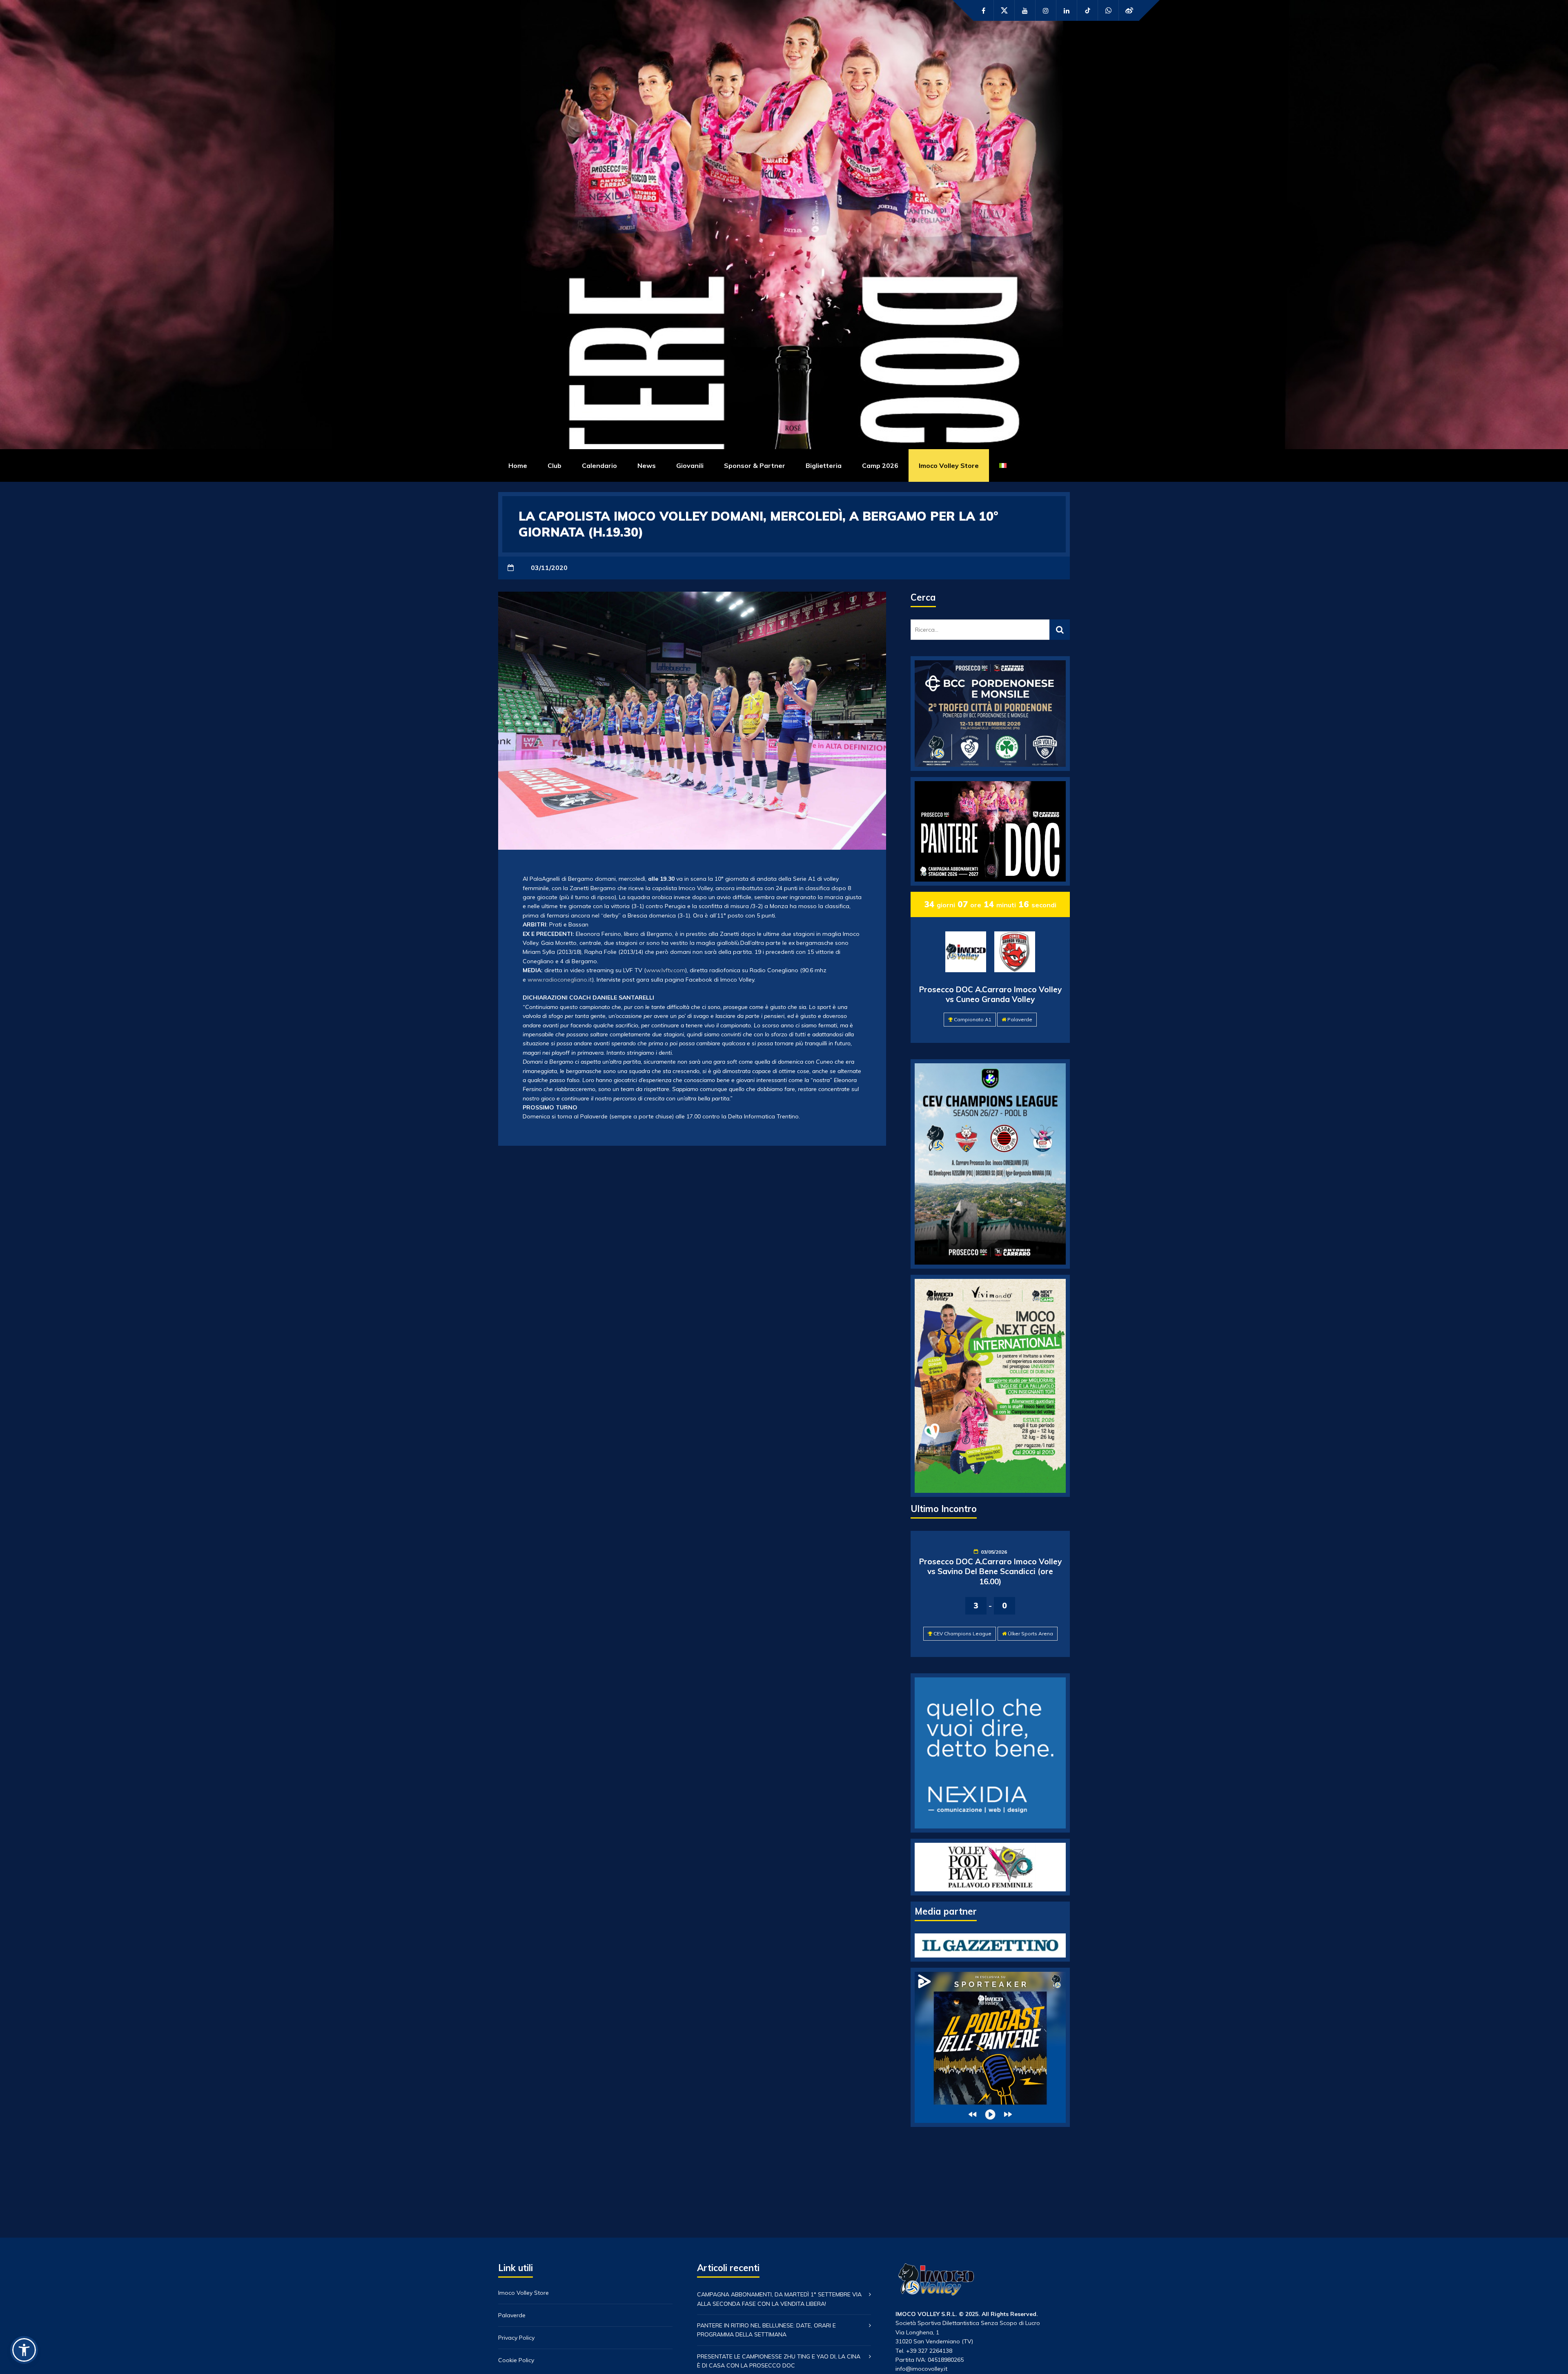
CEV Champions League (962, 1634)
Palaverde (1020, 1019)
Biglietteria (824, 465)
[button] (24, 2350)
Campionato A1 (973, 1019)
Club (555, 465)
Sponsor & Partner (755, 465)
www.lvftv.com (666, 970)
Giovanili (690, 465)
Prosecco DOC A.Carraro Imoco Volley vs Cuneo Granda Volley (990, 994)
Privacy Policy (516, 2338)
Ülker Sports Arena (1030, 1634)
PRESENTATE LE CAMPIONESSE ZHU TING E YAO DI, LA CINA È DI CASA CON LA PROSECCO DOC (779, 2361)
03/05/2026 (994, 1552)
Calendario (599, 465)
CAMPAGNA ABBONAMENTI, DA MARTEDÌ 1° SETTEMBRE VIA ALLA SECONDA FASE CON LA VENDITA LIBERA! (779, 2299)
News (647, 465)
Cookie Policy (516, 2360)
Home (518, 465)
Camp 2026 (880, 465)
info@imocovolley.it (921, 2369)
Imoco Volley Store (949, 465)
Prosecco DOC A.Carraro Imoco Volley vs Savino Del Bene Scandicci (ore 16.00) (990, 1571)
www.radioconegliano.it (560, 980)
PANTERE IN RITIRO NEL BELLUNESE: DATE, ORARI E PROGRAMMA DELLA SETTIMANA (766, 2330)
